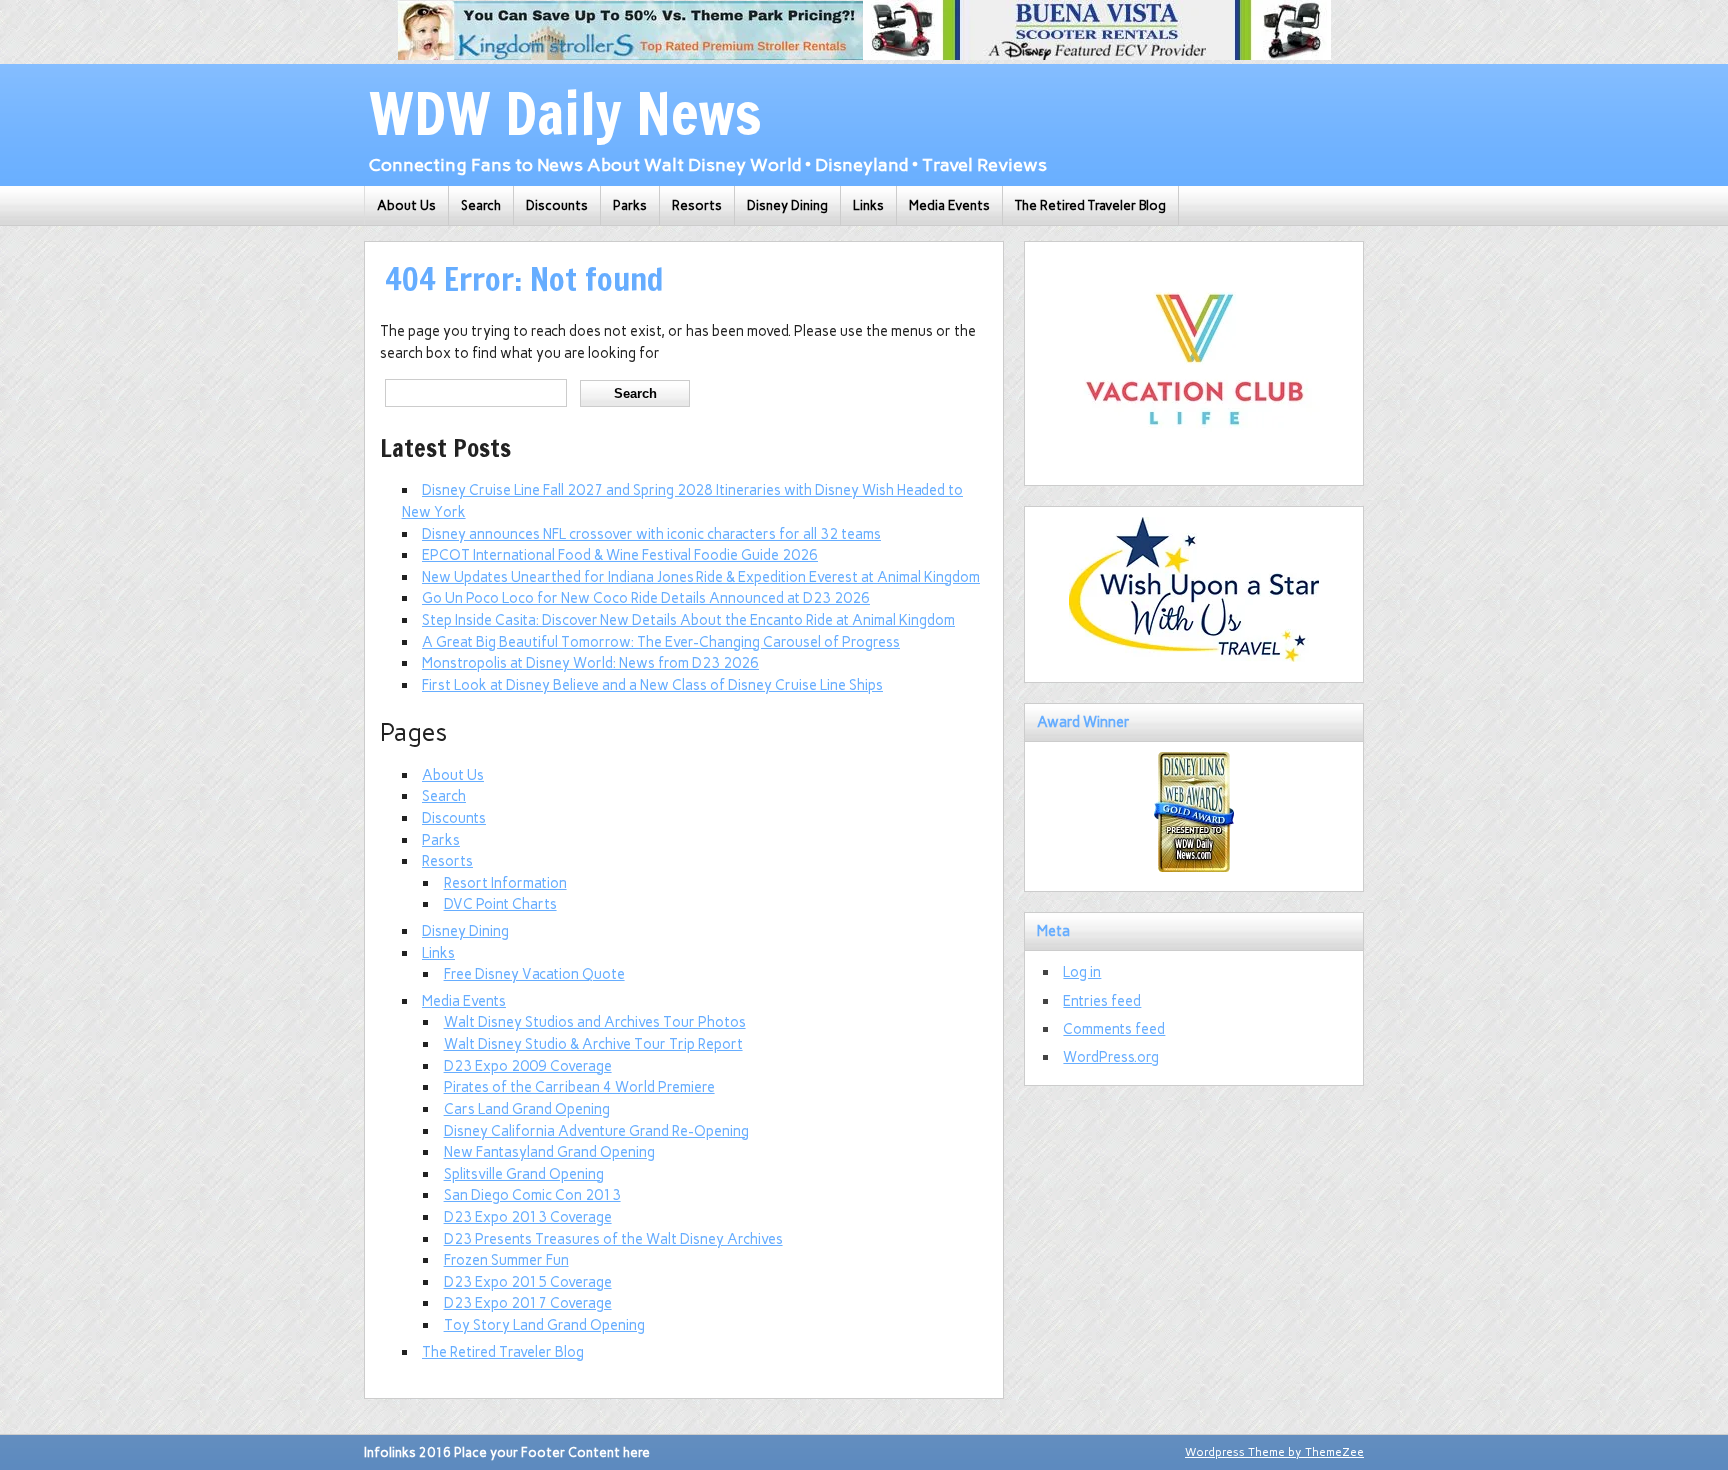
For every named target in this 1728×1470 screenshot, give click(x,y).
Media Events (949, 205)
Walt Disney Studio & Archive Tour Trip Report (593, 1044)
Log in (1082, 972)
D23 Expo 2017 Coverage (528, 1303)
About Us (406, 205)
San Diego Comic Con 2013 (532, 1195)
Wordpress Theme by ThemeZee (1274, 1452)
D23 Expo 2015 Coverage (528, 1282)
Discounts (557, 205)
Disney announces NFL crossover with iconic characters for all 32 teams (651, 534)
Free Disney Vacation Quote (534, 974)
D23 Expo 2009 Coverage (528, 1066)
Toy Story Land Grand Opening (544, 1325)
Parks (630, 205)
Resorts (697, 205)
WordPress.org (1111, 1057)
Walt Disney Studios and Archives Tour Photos (595, 1022)
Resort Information (505, 883)
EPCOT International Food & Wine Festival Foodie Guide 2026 (620, 555)
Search (481, 205)
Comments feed (1114, 1029)
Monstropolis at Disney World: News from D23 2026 (590, 663)
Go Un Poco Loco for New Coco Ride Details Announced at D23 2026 (646, 598)
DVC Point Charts (500, 904)
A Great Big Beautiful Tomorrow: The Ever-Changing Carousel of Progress (661, 642)
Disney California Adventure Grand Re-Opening (596, 1131)
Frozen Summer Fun (506, 1260)
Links (868, 205)
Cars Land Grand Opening (527, 1109)
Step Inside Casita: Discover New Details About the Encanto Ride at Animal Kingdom (688, 620)
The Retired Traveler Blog (1090, 205)
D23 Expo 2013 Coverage (528, 1217)
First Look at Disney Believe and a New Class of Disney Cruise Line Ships (652, 685)
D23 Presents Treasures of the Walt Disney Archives (613, 1239)
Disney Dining (787, 205)
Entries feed (1102, 1001)
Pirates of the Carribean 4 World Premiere (579, 1087)
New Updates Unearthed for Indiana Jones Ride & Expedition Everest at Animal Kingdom (701, 577)
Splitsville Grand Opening (524, 1174)
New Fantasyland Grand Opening (549, 1152)
